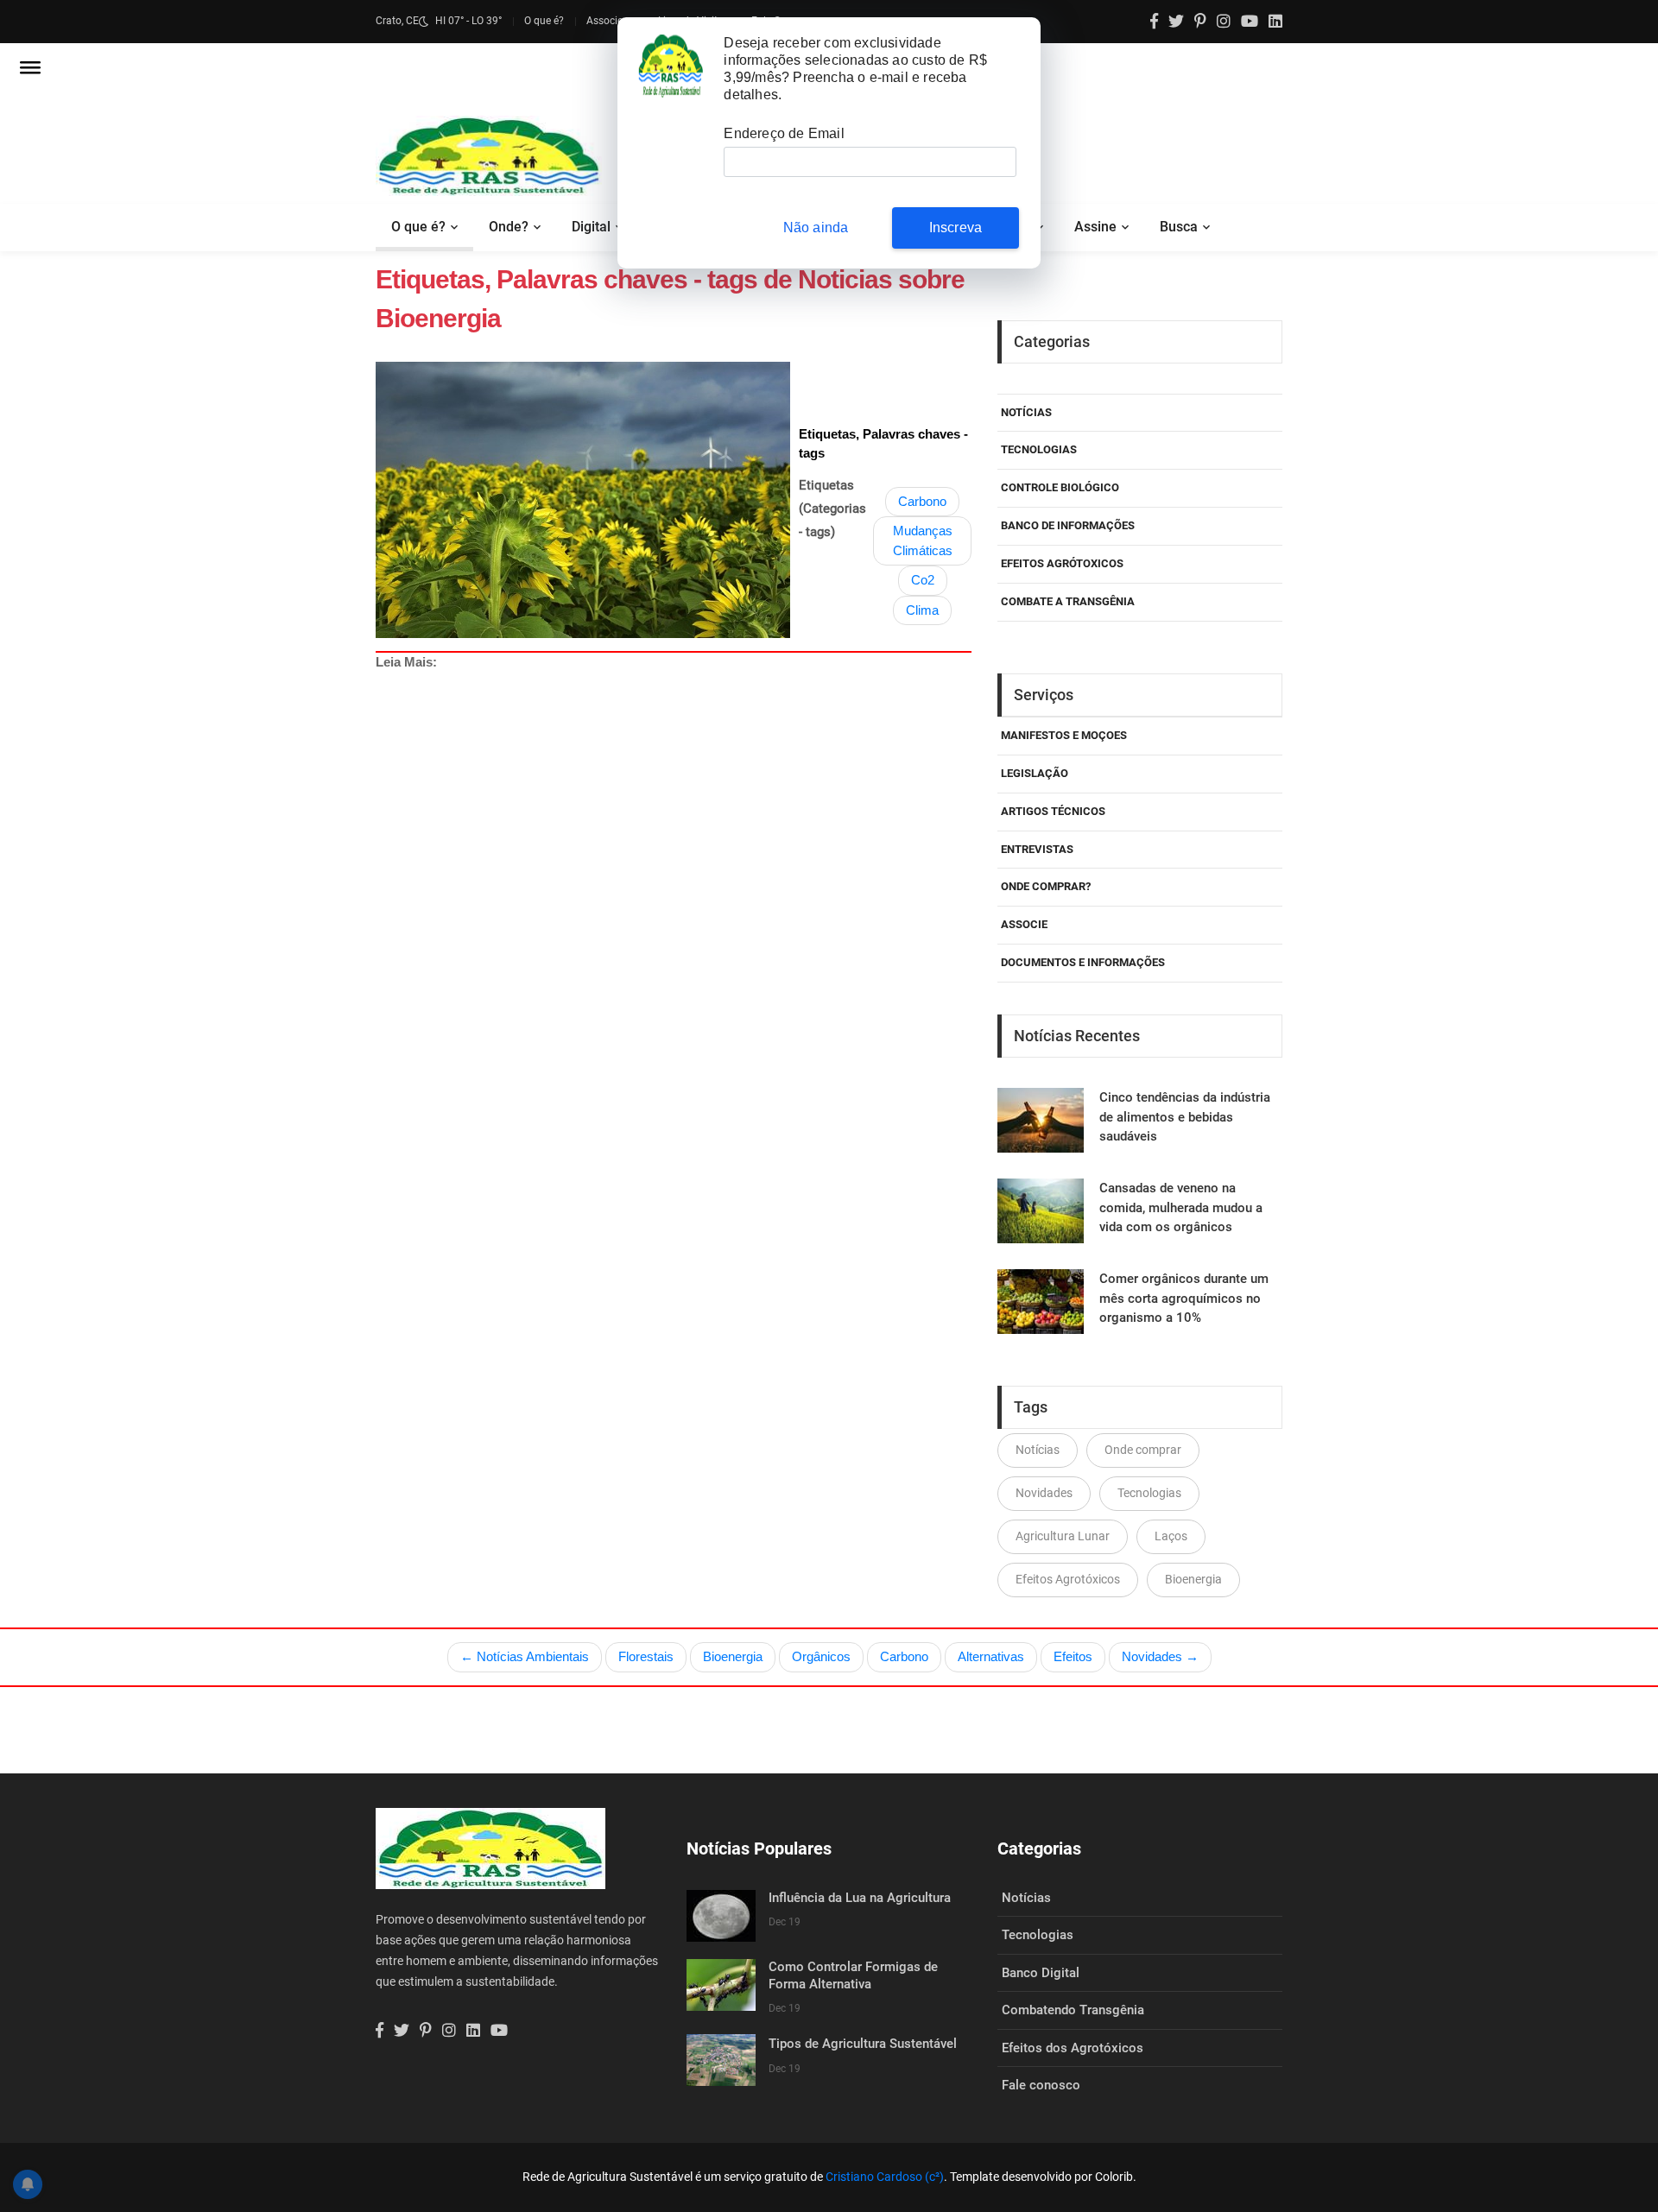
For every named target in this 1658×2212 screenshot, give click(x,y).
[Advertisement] (894, 932)
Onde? (509, 227)
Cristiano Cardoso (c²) (885, 2177)
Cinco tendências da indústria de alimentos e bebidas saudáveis (1185, 1117)
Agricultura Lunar (1063, 1536)
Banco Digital (1041, 1973)
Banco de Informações (1068, 525)
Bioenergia (1193, 1579)
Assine (1095, 227)
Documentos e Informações (1083, 962)
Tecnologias (1039, 449)
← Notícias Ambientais (525, 1656)
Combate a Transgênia (1068, 601)
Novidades (1044, 1493)
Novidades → (1160, 1656)
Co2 (923, 580)
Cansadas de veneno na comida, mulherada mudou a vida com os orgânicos (1181, 1207)
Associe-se (611, 21)
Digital (591, 227)
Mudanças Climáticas (923, 540)
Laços (1171, 1536)
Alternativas (991, 1656)
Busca (1179, 227)
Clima (922, 610)
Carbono (922, 501)
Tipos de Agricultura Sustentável (863, 2044)
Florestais (646, 1656)
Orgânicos (821, 1656)
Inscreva (956, 228)
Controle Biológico (1060, 487)
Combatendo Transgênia (1073, 2010)
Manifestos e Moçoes (1064, 735)
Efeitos (1073, 1656)
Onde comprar (1143, 1450)
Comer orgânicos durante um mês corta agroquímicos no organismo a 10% (1184, 1298)
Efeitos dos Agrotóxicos (1073, 2048)
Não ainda (816, 228)
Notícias (1026, 412)
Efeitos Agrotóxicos (1068, 1579)
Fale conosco (1041, 2085)
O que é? (544, 21)
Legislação (1035, 773)
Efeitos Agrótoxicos (1062, 563)
